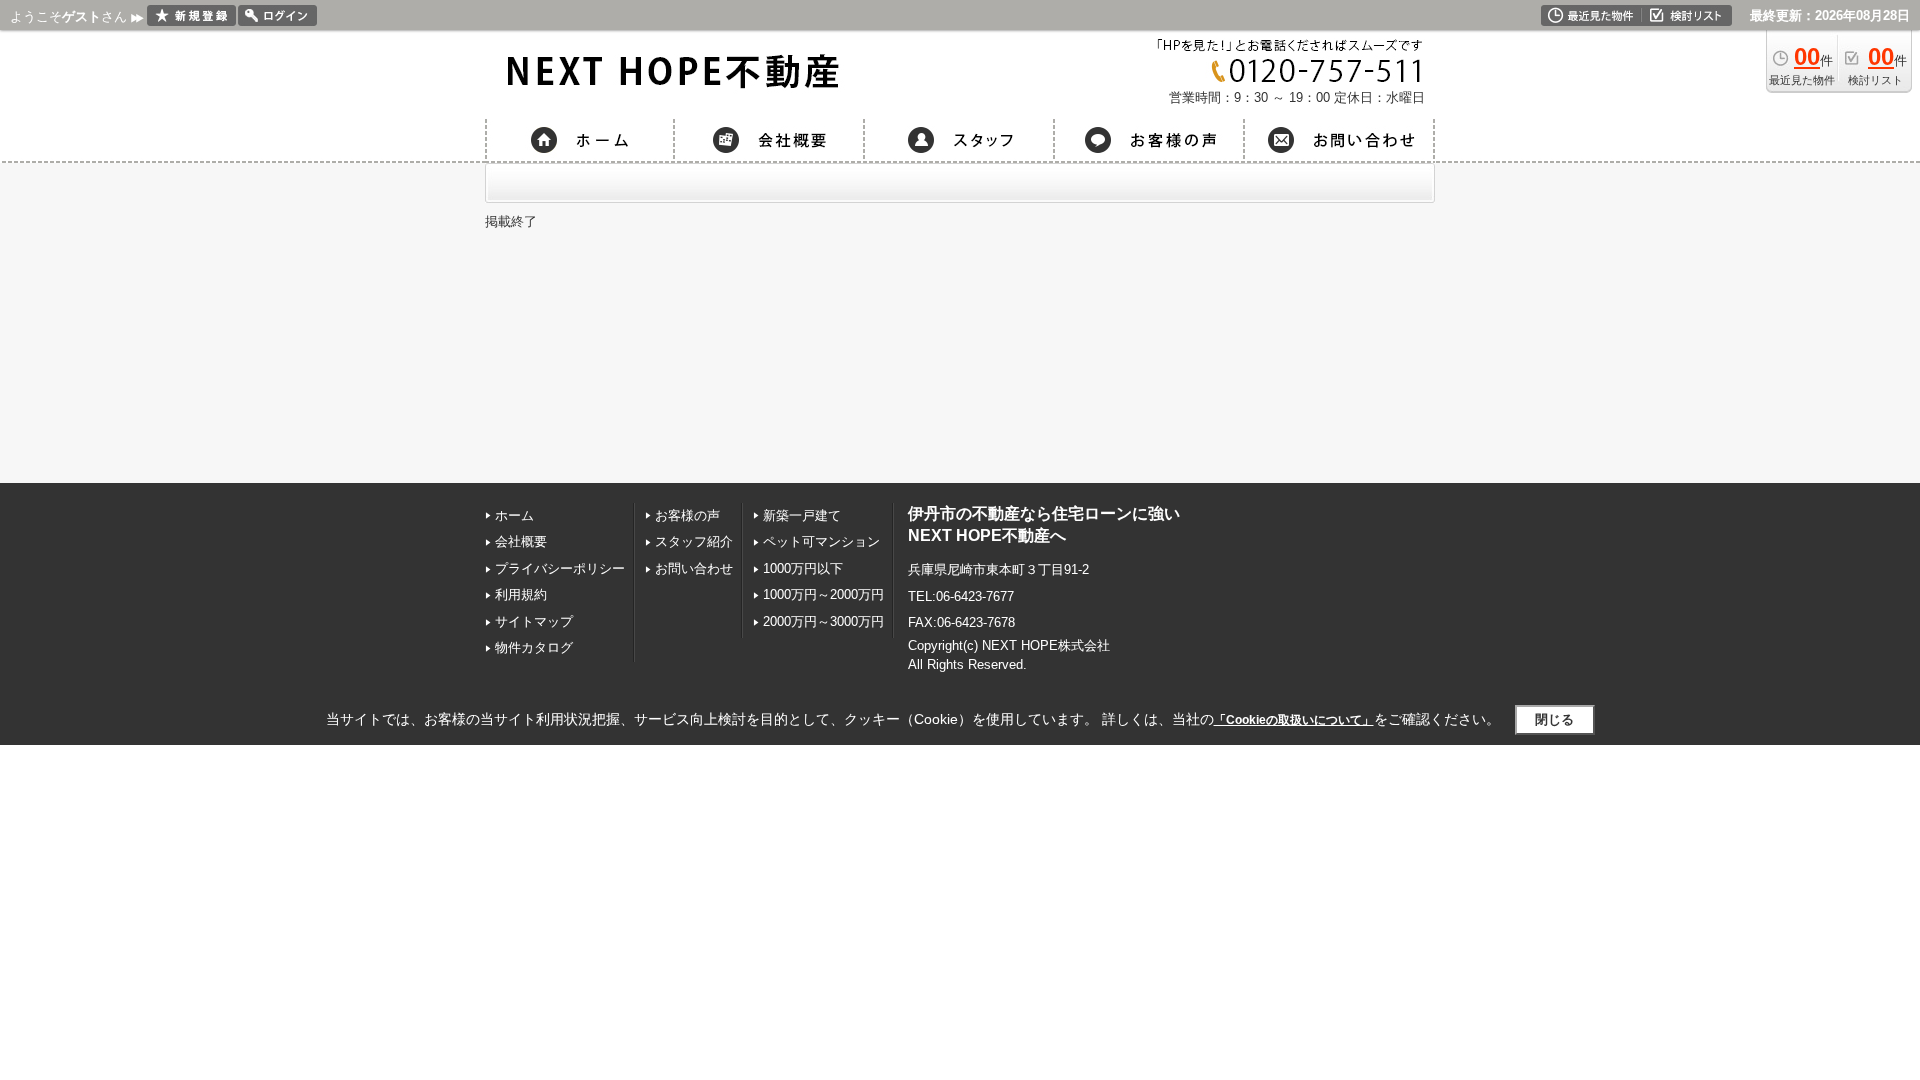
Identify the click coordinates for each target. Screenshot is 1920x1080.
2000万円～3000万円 (823, 621)
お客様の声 (687, 515)
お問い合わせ (694, 568)
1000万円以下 (803, 568)
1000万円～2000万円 (823, 594)
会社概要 (521, 541)
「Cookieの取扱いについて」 (1294, 720)
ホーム (514, 515)
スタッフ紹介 (694, 541)
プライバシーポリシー (560, 568)
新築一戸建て (802, 515)
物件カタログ (534, 647)
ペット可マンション (821, 541)
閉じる (1554, 719)
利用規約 (521, 594)
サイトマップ (534, 621)
